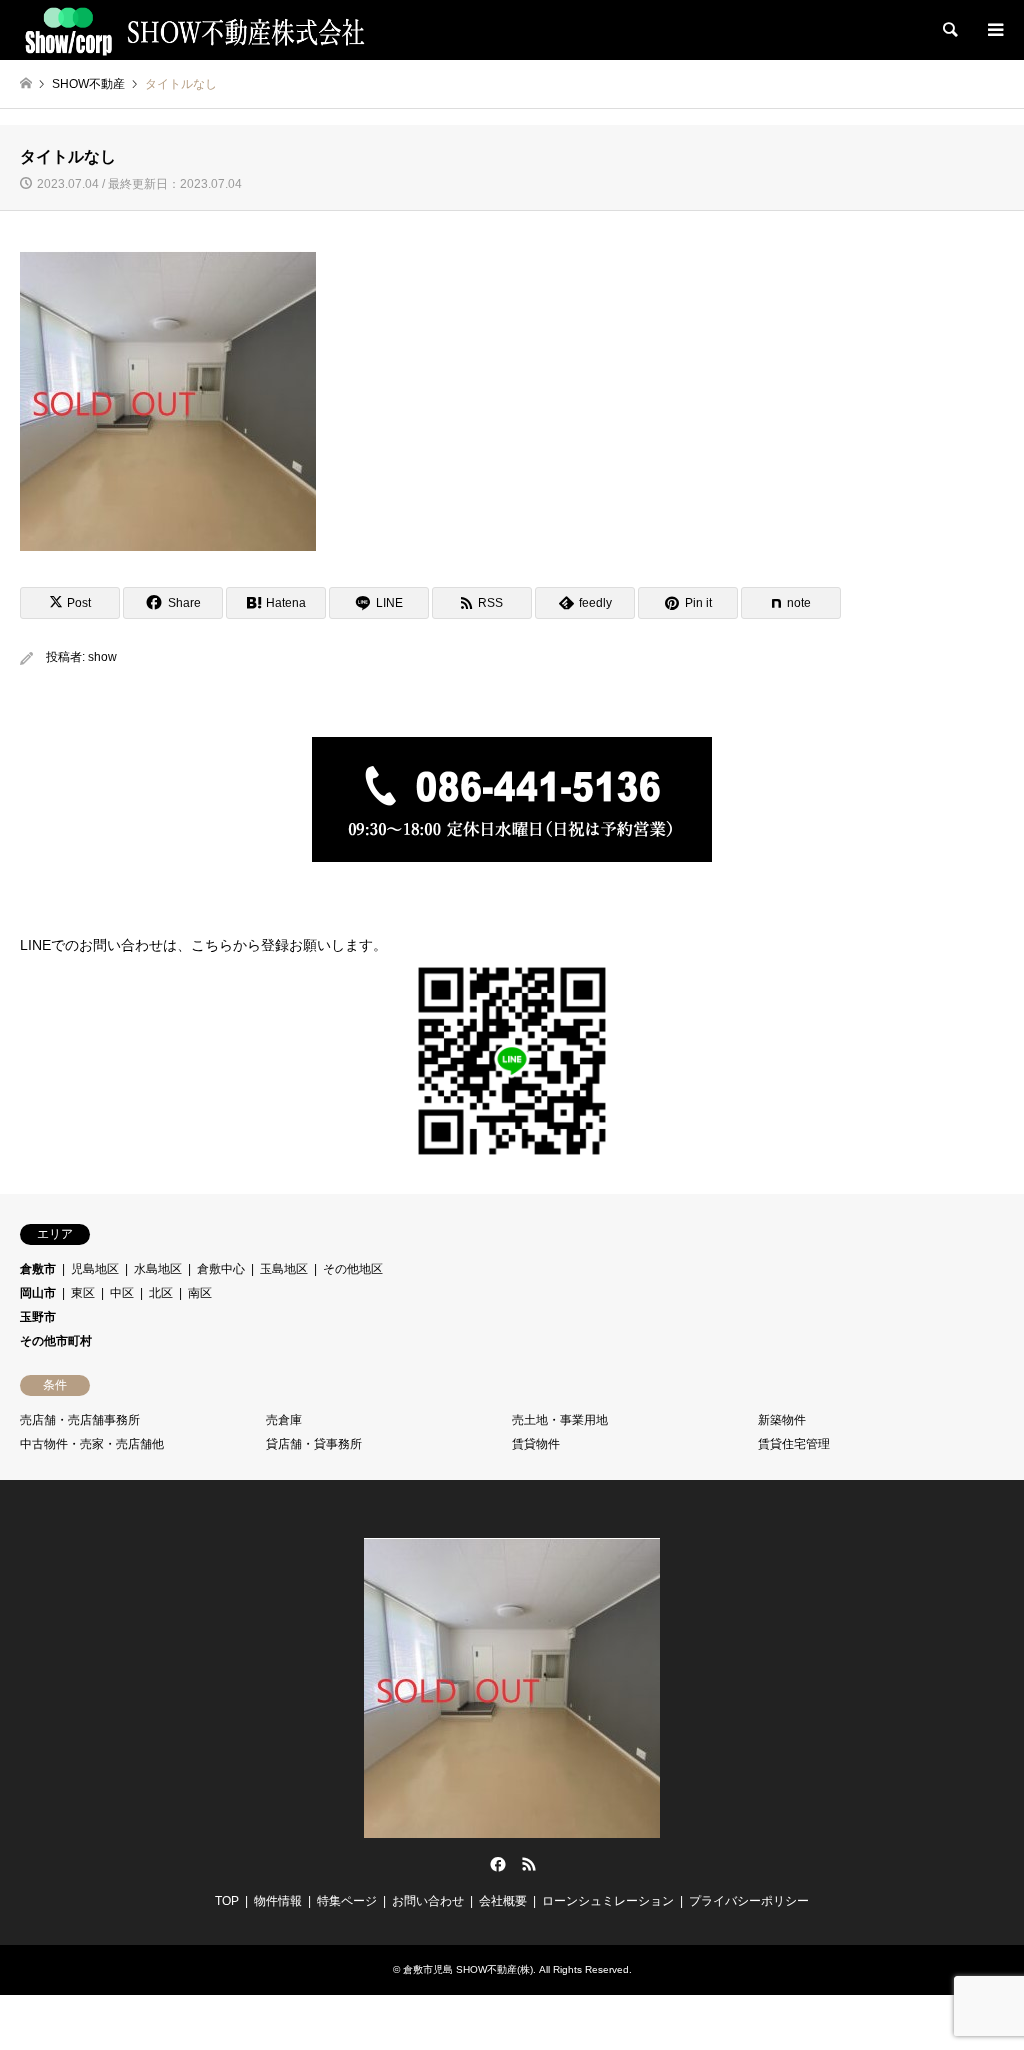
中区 (122, 1293)
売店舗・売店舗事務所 (80, 1420)
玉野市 (38, 1317)
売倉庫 (284, 1420)
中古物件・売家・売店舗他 (92, 1444)
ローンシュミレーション (608, 1901)
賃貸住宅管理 (794, 1444)
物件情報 (278, 1901)
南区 (200, 1293)
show (102, 657)
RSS (529, 1864)
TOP (227, 1901)
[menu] (994, 30)
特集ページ (347, 1901)
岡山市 (38, 1293)
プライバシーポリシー (749, 1901)
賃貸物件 (536, 1444)
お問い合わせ (428, 1901)
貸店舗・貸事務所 (314, 1444)
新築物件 (782, 1420)
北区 (161, 1293)
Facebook (496, 1864)
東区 (83, 1293)
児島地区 (95, 1269)
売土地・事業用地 (560, 1420)
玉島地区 (284, 1269)
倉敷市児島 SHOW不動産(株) (468, 1969)
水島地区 (158, 1269)
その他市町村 (56, 1341)
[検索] (949, 30)
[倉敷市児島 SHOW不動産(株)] (193, 30)
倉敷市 (38, 1269)
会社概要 (503, 1901)
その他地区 (353, 1269)
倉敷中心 (221, 1269)
